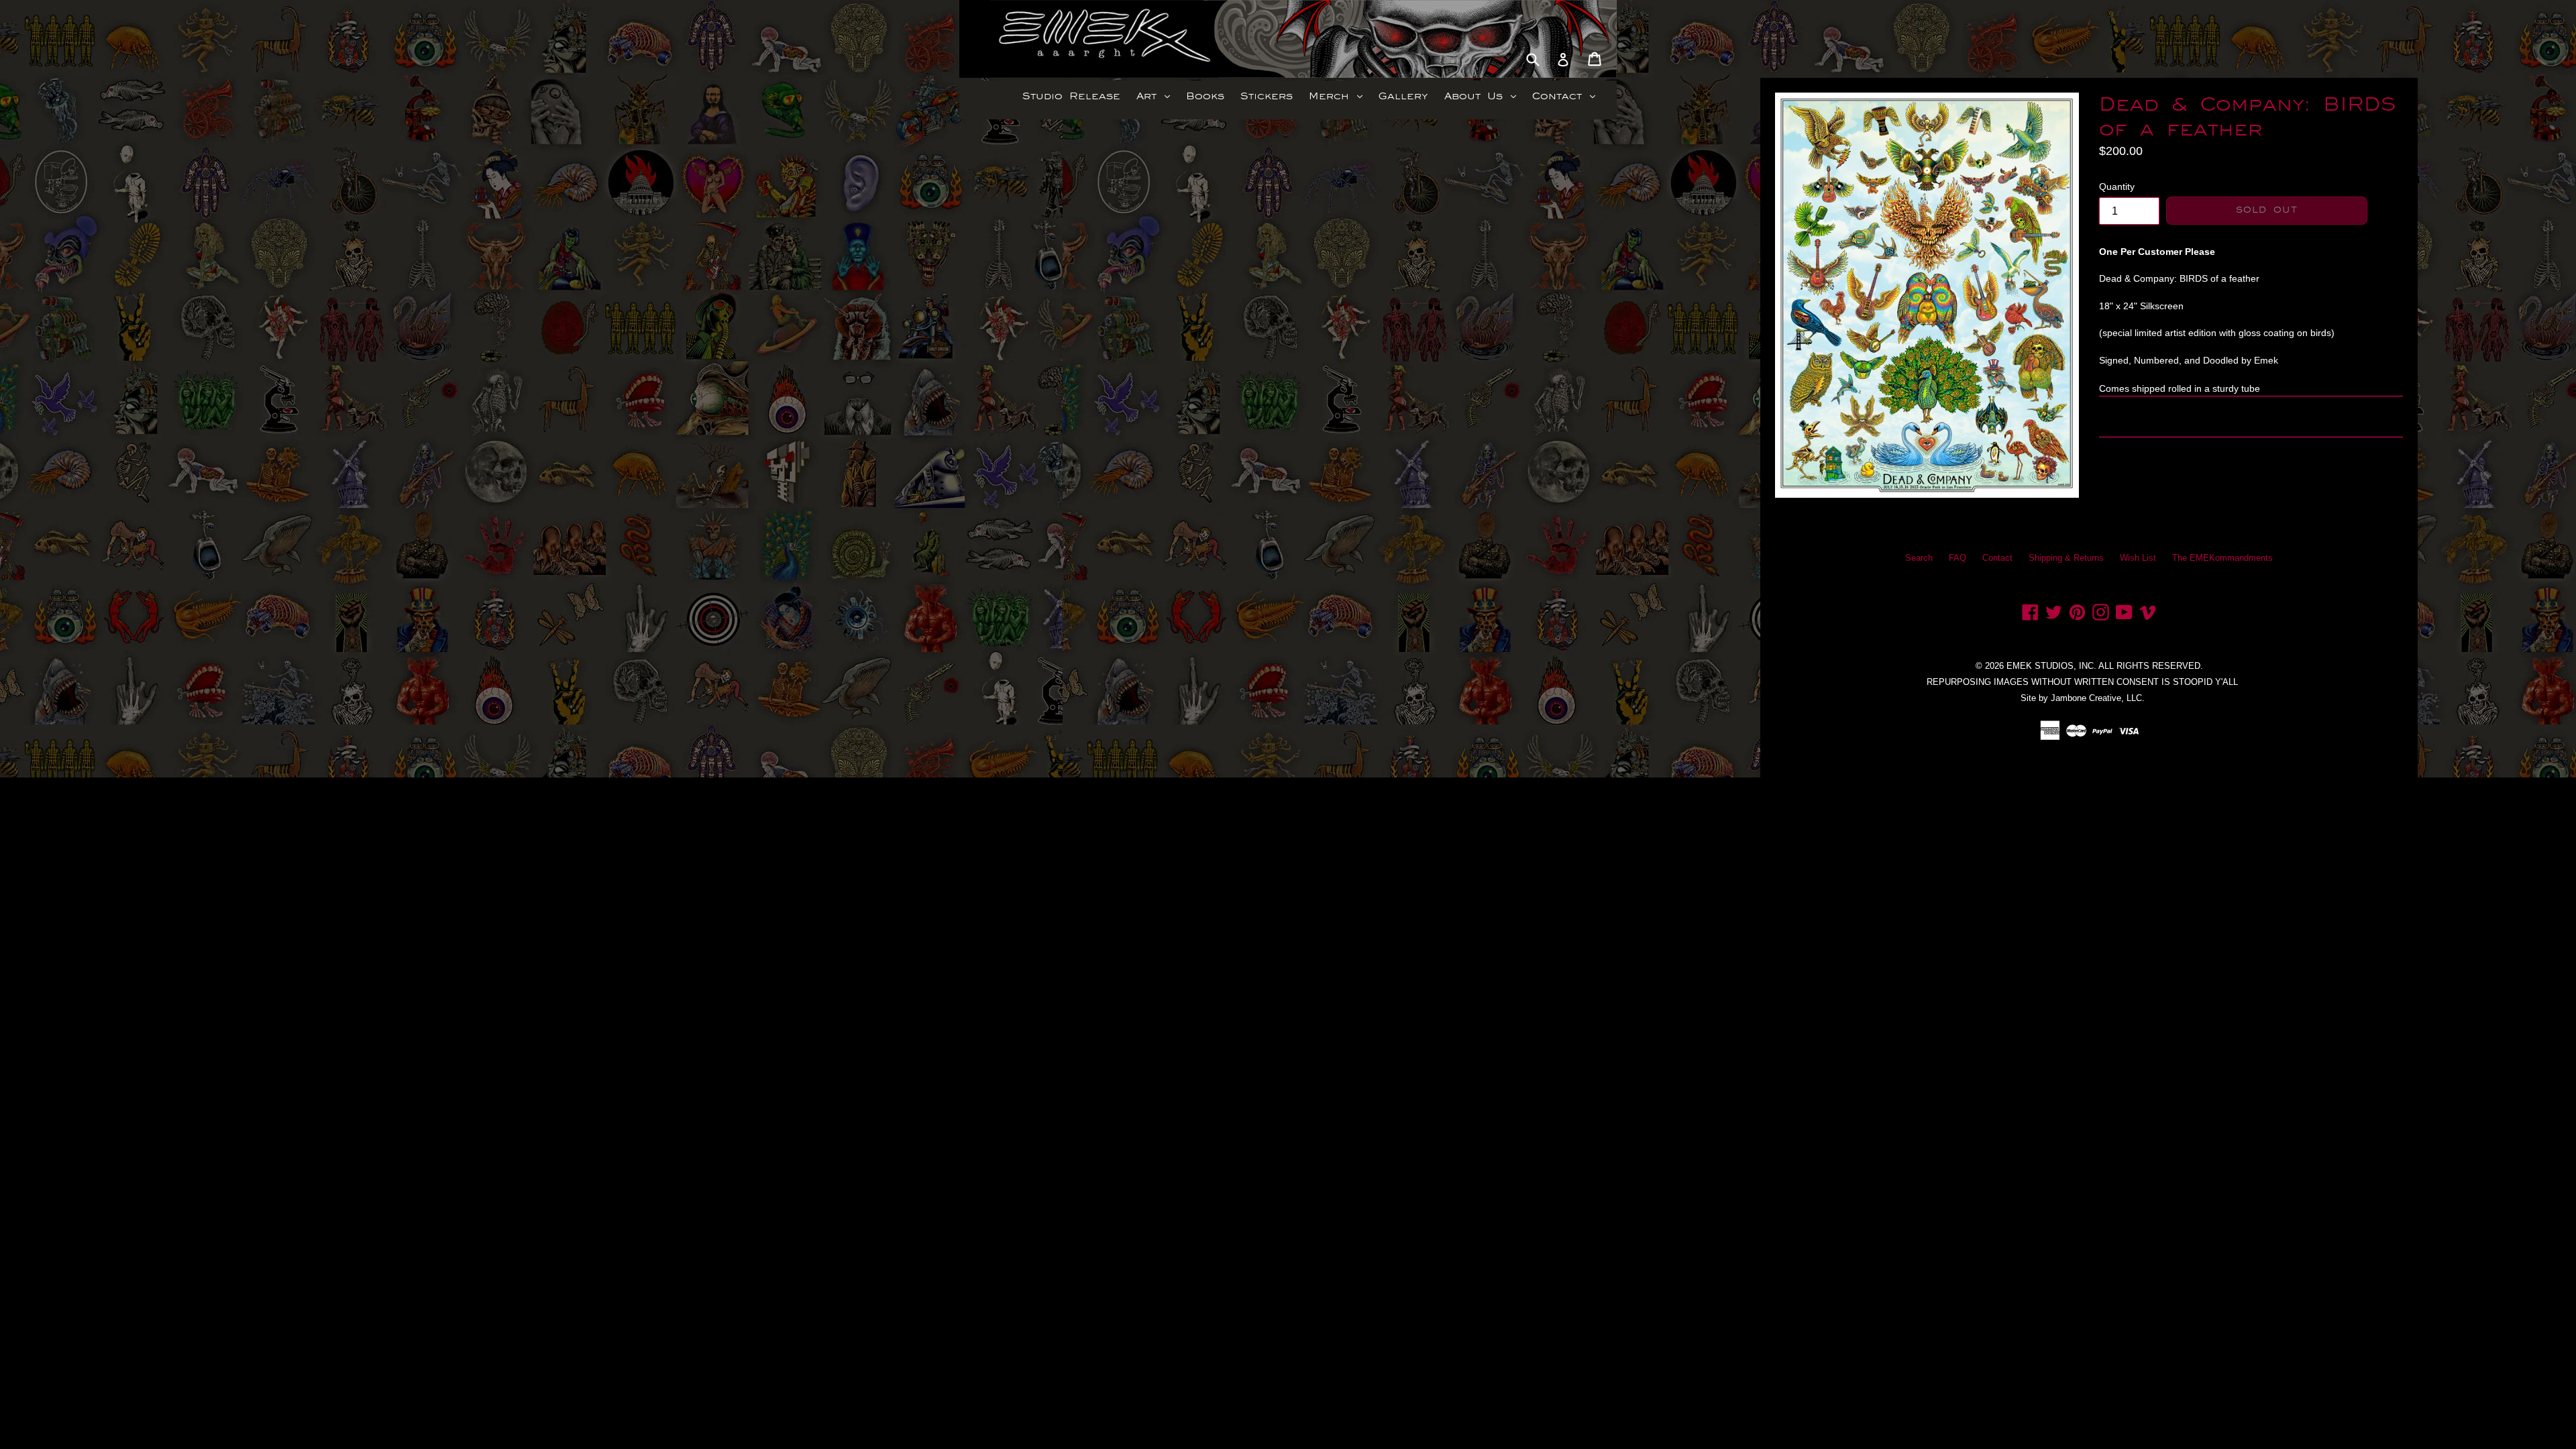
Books (1205, 96)
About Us (1484, 96)
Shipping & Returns (2066, 558)
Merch (1339, 96)
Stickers (1267, 96)
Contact (1567, 96)
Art (1157, 96)
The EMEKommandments (2222, 558)
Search (1919, 558)
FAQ (1957, 558)
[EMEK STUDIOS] (1038, 39)
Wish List (2138, 558)
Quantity (2117, 186)
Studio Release (1071, 96)
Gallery (1403, 96)
